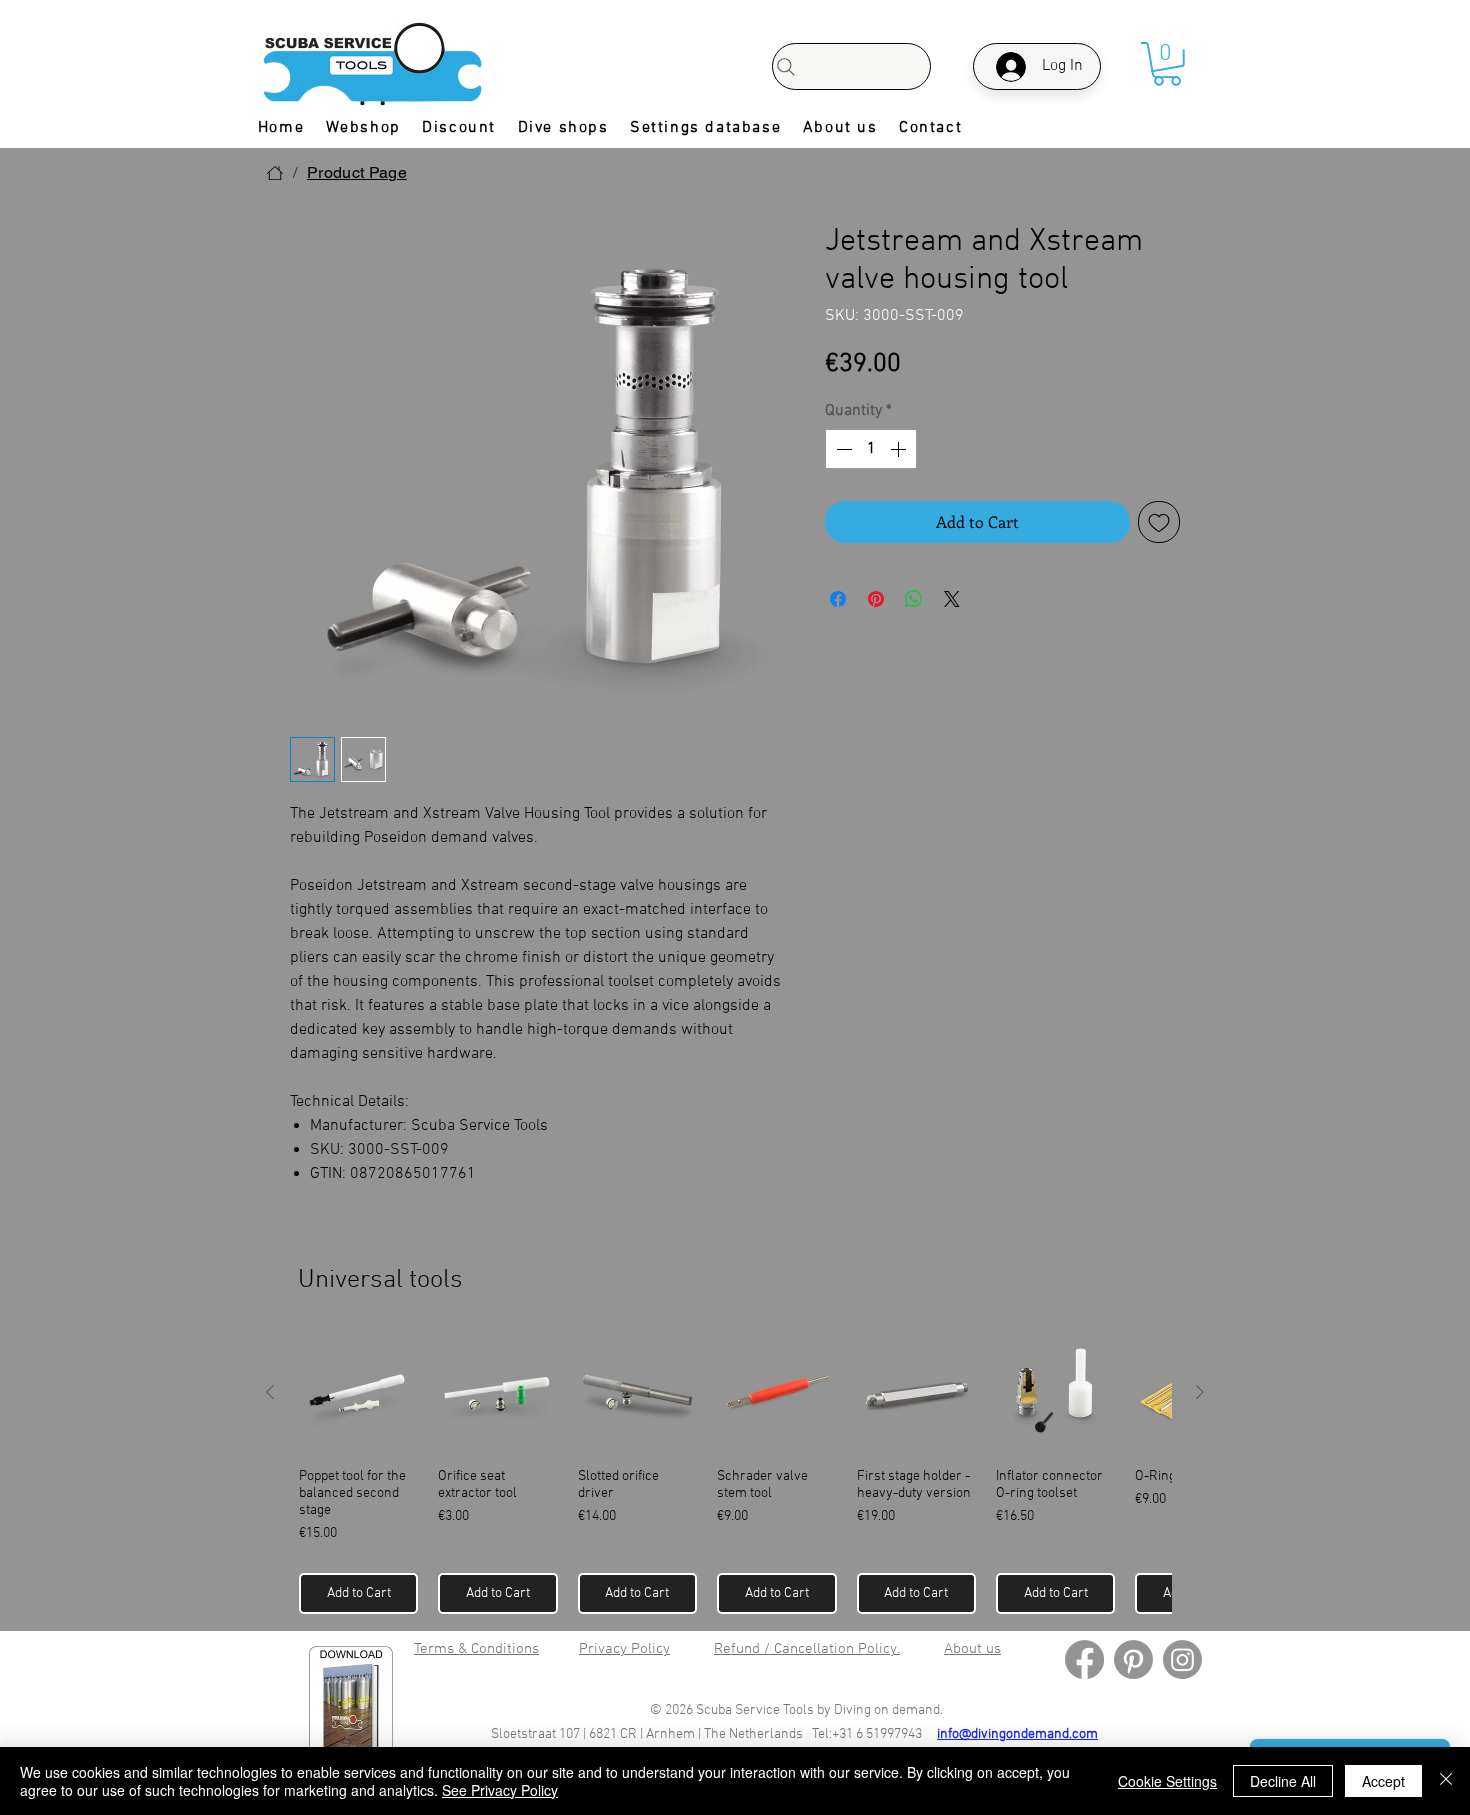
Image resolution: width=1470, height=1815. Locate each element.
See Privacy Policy (500, 1790)
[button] (1167, 64)
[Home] (275, 173)
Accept (1383, 1781)
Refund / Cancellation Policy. (807, 1649)
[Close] (1446, 1781)
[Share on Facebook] (838, 599)
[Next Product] (1200, 1392)
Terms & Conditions (476, 1649)
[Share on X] (952, 599)
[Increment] (900, 449)
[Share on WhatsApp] (914, 599)
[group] (735, 1473)
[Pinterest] (1133, 1659)
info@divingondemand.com (1017, 1734)
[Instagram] (1182, 1659)
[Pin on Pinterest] (876, 599)
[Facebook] (1084, 1659)
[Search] (851, 66)
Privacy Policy (624, 1649)
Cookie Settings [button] (1167, 1781)
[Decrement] (842, 449)
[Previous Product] (270, 1392)
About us (972, 1649)
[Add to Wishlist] (1159, 522)
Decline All (1283, 1781)
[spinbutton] (871, 449)
